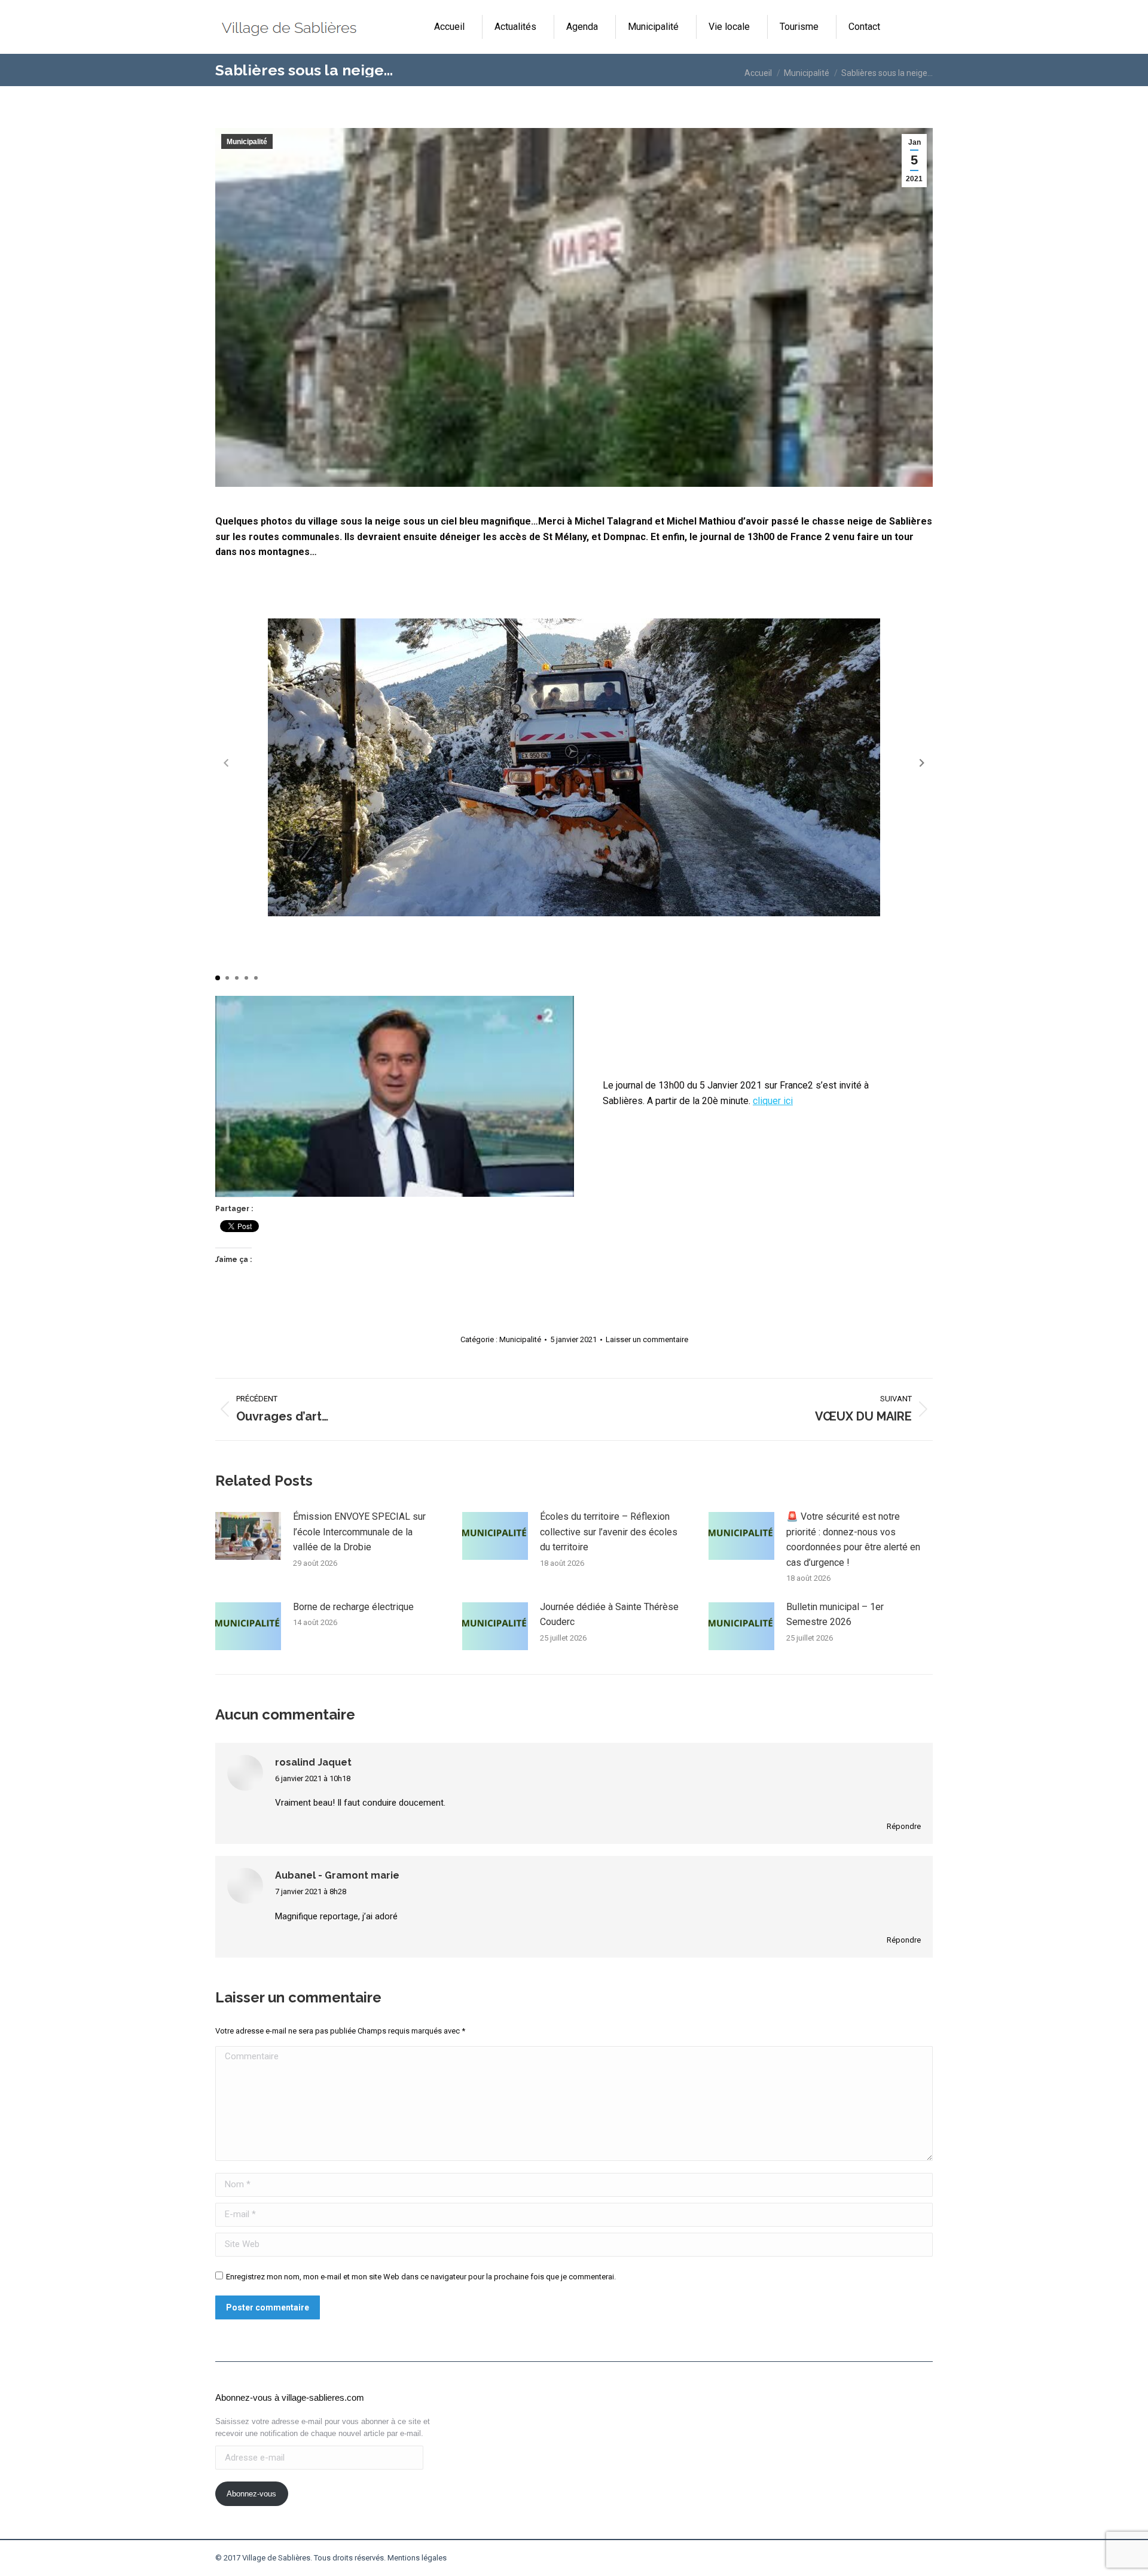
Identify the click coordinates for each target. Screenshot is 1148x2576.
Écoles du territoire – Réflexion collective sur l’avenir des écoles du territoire (609, 1532)
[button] (922, 763)
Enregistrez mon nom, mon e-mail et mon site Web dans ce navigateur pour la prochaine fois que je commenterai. (421, 2277)
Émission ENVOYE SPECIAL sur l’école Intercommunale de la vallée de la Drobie (359, 1532)
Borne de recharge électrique (353, 1607)
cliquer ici (773, 1101)
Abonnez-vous (251, 2494)
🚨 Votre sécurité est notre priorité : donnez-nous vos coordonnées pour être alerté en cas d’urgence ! (853, 1539)
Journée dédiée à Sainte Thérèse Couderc (609, 1615)
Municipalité (247, 142)
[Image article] (248, 1536)
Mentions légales (417, 2558)
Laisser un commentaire (647, 1339)
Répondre (904, 1826)
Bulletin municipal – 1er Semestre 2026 (835, 1615)
